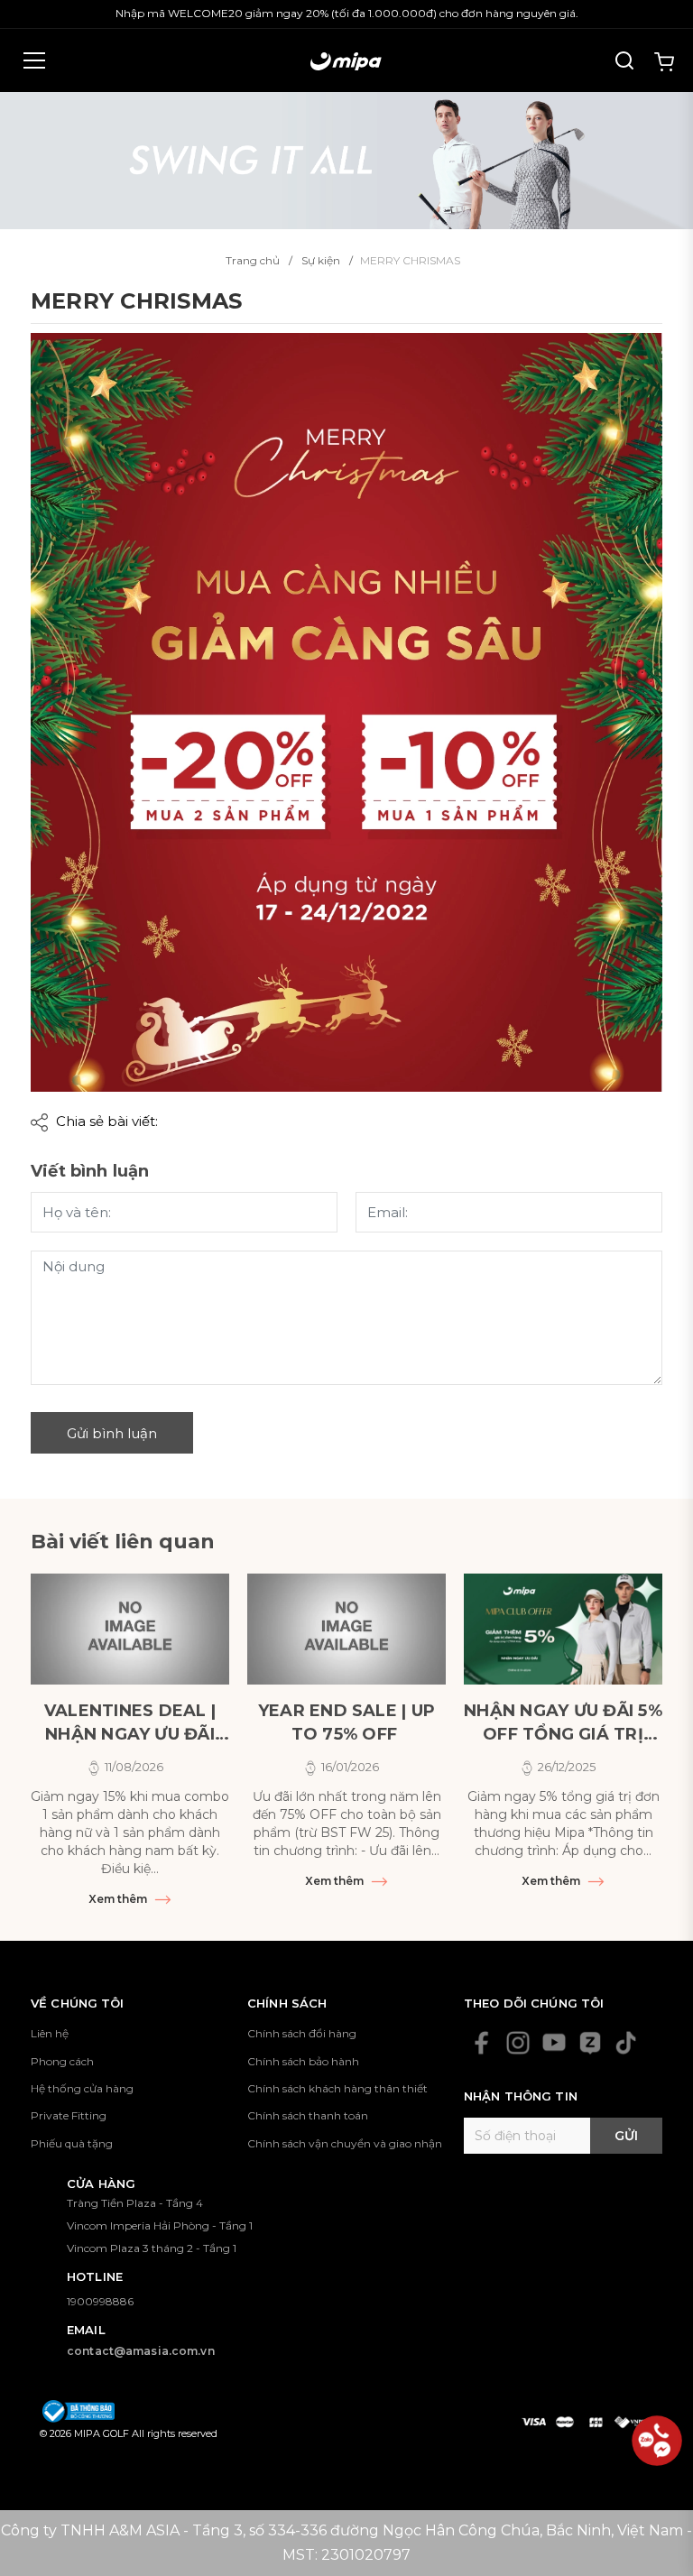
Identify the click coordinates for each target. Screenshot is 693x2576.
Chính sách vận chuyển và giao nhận (345, 2143)
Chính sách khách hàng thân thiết (337, 2088)
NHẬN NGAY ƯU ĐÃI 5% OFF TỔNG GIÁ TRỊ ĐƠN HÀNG (563, 1723)
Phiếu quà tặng (72, 2143)
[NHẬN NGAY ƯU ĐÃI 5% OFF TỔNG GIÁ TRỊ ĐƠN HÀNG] (563, 1629)
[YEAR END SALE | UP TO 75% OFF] (346, 1629)
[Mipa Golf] (346, 159)
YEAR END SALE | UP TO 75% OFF (346, 1722)
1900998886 (100, 2301)
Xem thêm (119, 1899)
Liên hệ (50, 2033)
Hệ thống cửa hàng (82, 2088)
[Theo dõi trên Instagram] (518, 2043)
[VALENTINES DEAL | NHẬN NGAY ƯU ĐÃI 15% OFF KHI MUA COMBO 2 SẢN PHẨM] (130, 1629)
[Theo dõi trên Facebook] (482, 2043)
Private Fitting (69, 2115)
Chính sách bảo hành (303, 2061)
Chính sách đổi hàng (302, 2033)
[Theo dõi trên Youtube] (554, 2043)
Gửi (626, 2136)
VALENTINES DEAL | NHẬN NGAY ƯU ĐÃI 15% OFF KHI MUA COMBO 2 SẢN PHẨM (130, 1723)
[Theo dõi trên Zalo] (590, 2043)
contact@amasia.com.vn (141, 2351)
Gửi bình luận (112, 1433)
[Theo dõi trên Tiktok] (626, 2043)
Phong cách (62, 2061)
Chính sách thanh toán (308, 2115)
